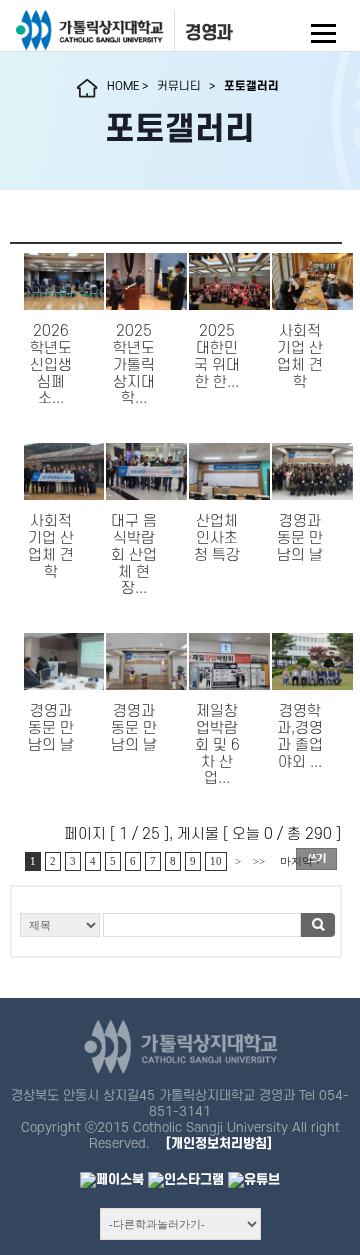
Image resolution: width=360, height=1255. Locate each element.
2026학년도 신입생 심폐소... (51, 365)
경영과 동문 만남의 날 (300, 538)
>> (259, 861)
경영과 (209, 33)
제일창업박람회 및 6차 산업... (217, 745)
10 (216, 861)
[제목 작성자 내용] (176, 930)
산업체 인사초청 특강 (217, 538)
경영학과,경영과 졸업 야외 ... (300, 736)
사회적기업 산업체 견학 (300, 356)
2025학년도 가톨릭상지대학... (134, 365)
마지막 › (300, 861)
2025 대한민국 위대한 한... (217, 356)
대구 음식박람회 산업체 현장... (134, 555)
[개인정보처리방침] (219, 1143)
